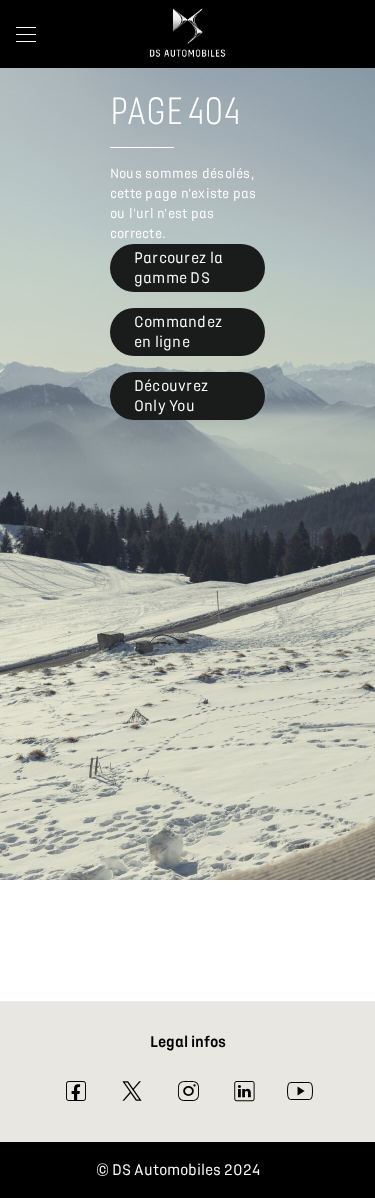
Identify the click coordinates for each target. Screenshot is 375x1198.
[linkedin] (244, 1096)
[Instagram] (188, 1096)
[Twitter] (132, 1096)
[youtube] (300, 1096)
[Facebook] (76, 1096)
